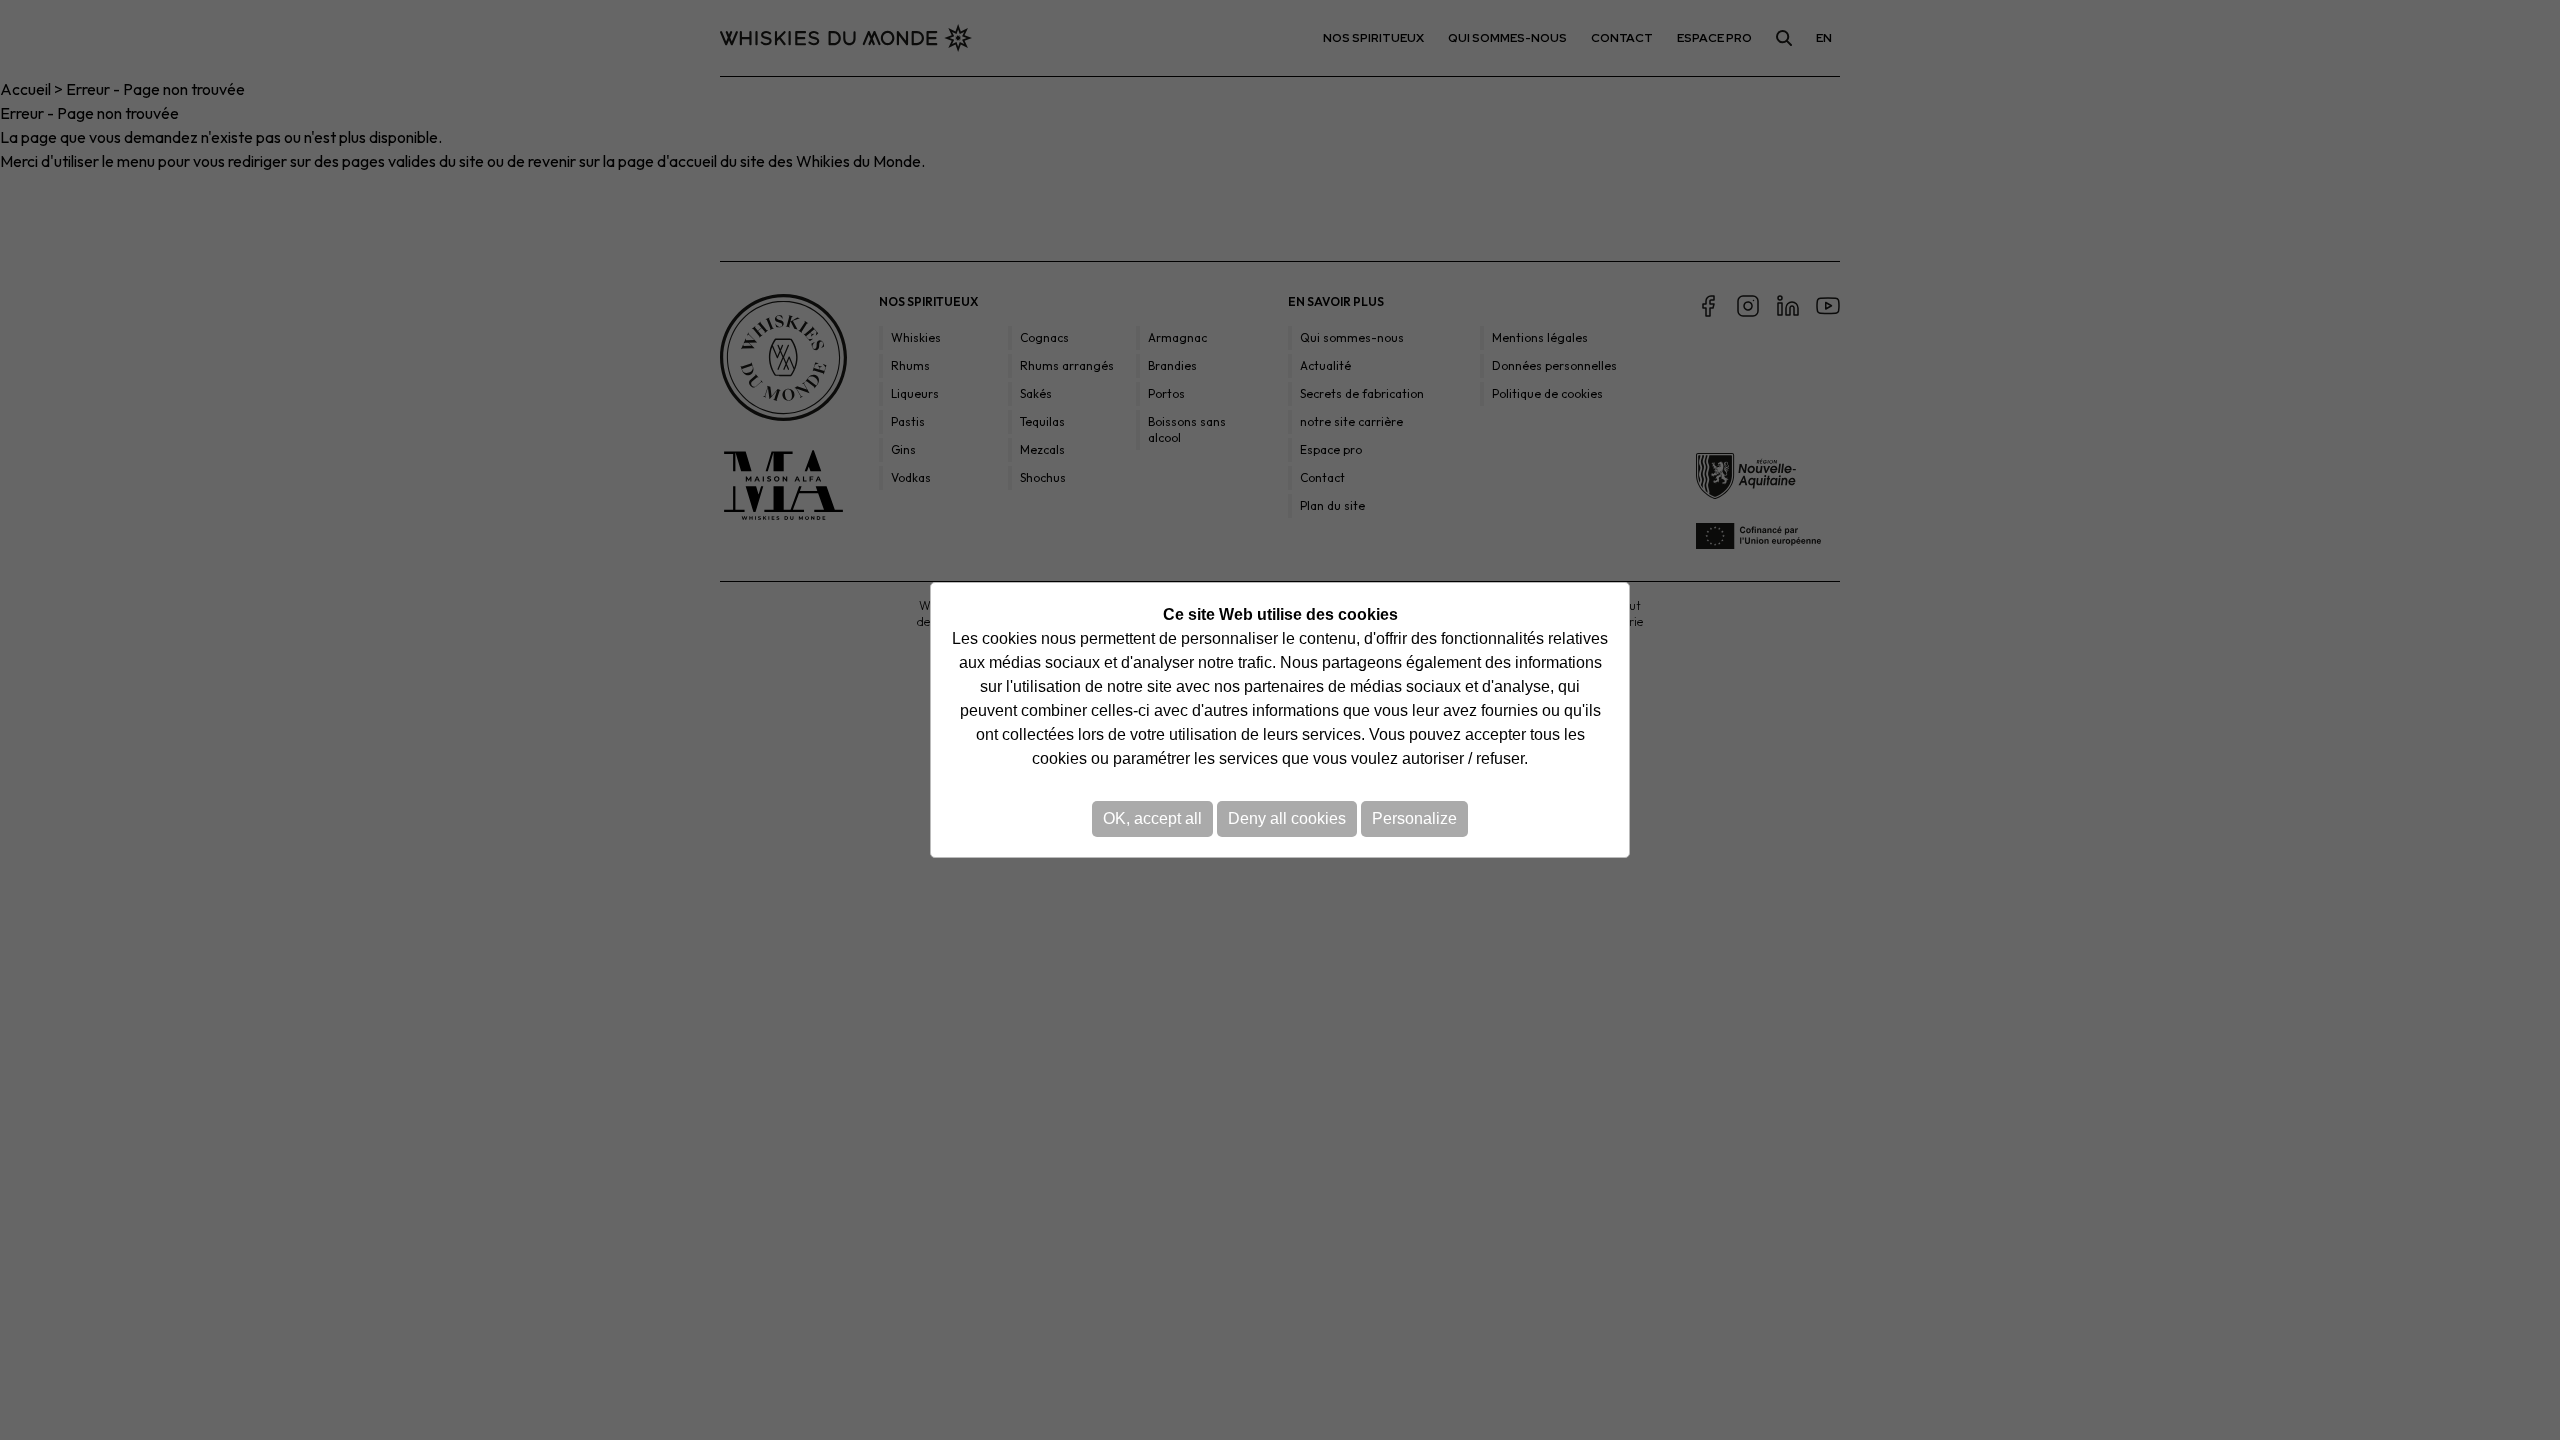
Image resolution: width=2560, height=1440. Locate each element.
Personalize (1414, 818)
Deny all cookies (1287, 818)
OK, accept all (1152, 818)
